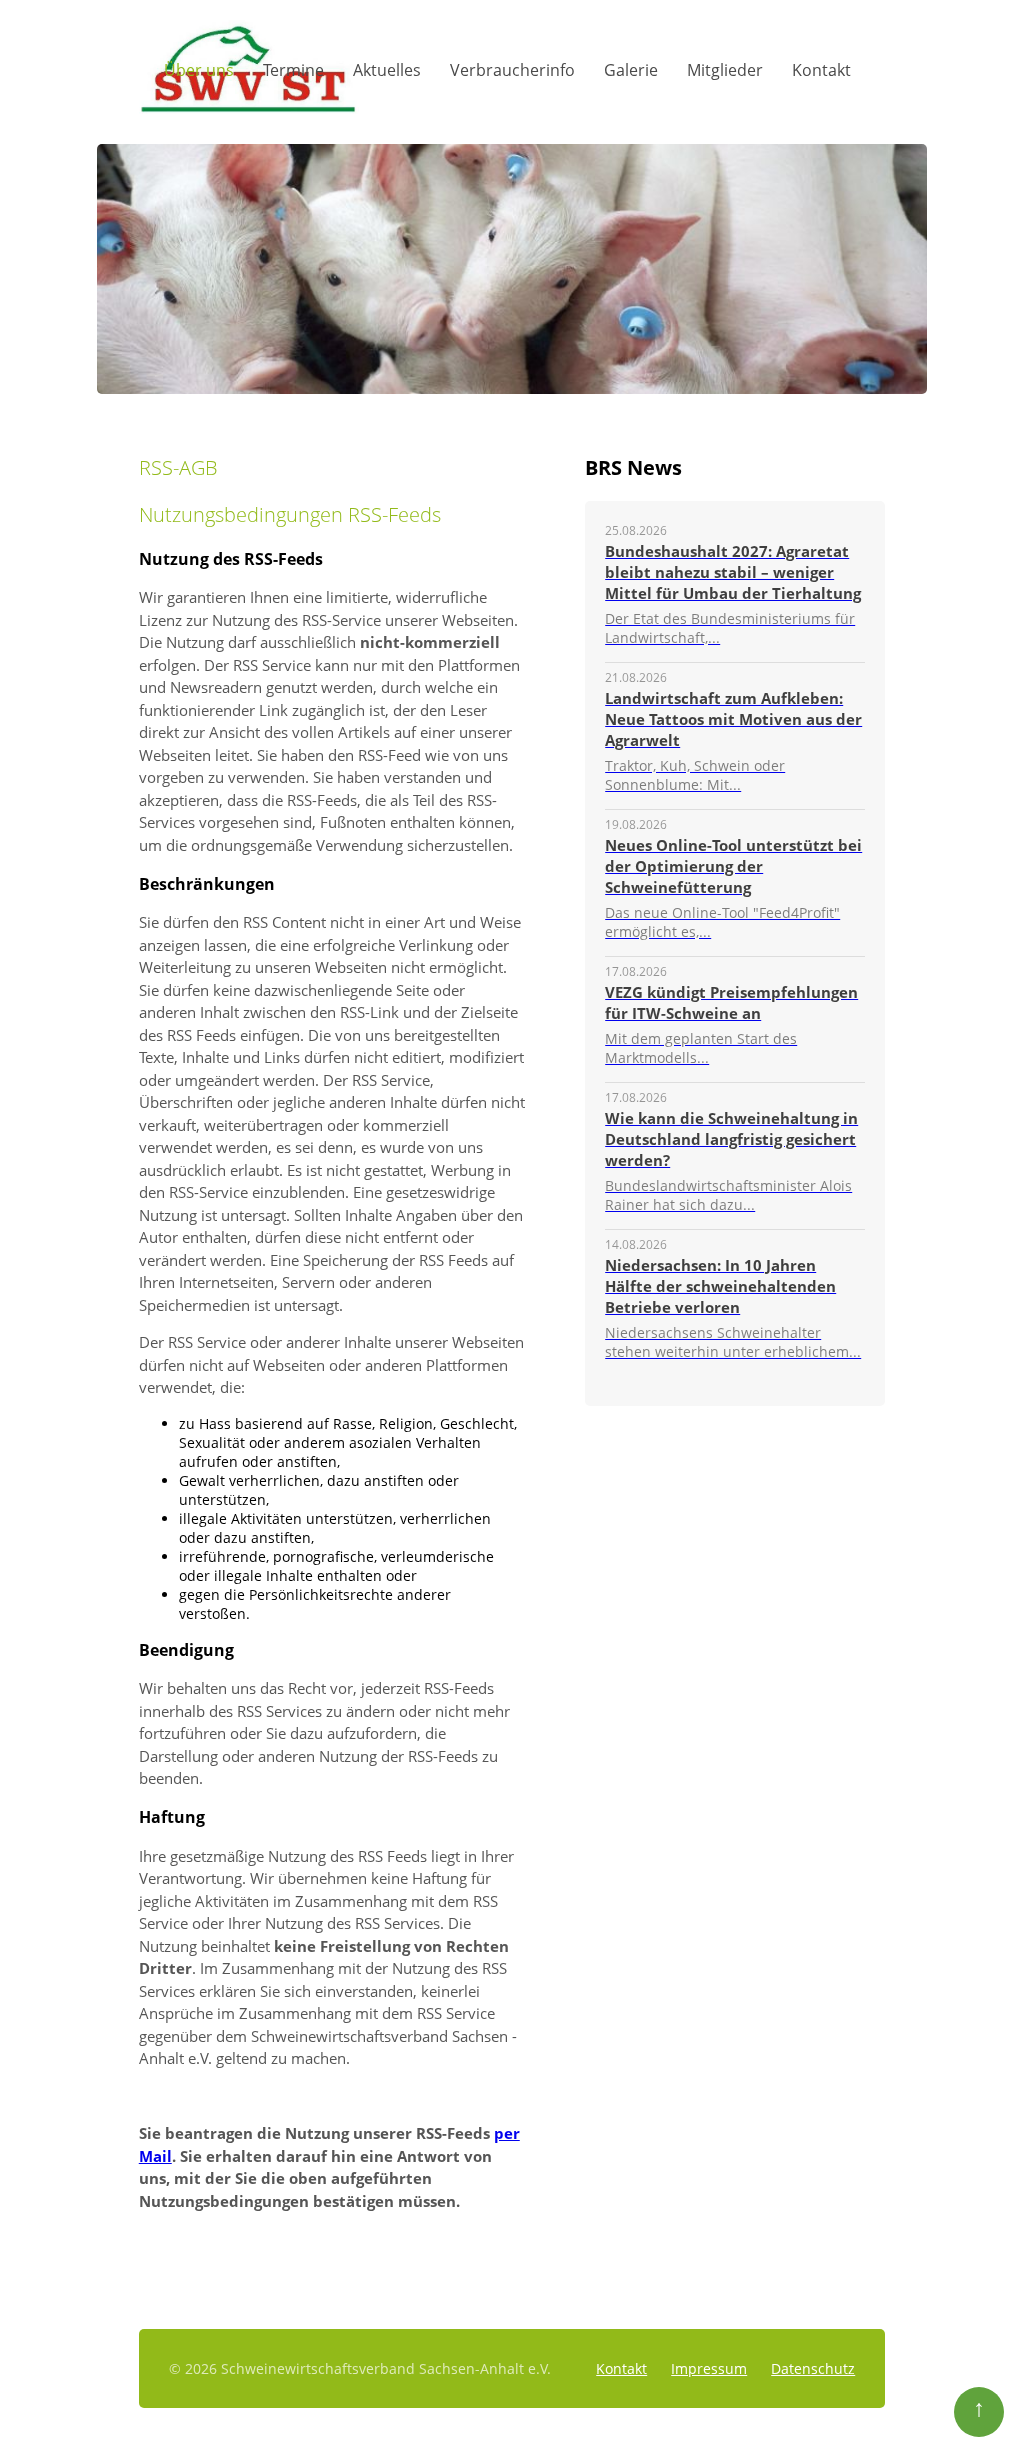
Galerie (631, 70)
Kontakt (821, 70)
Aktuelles (387, 70)
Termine (293, 70)
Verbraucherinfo (512, 70)
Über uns (199, 70)
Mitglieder (725, 70)
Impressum (709, 2368)
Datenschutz (813, 2368)
